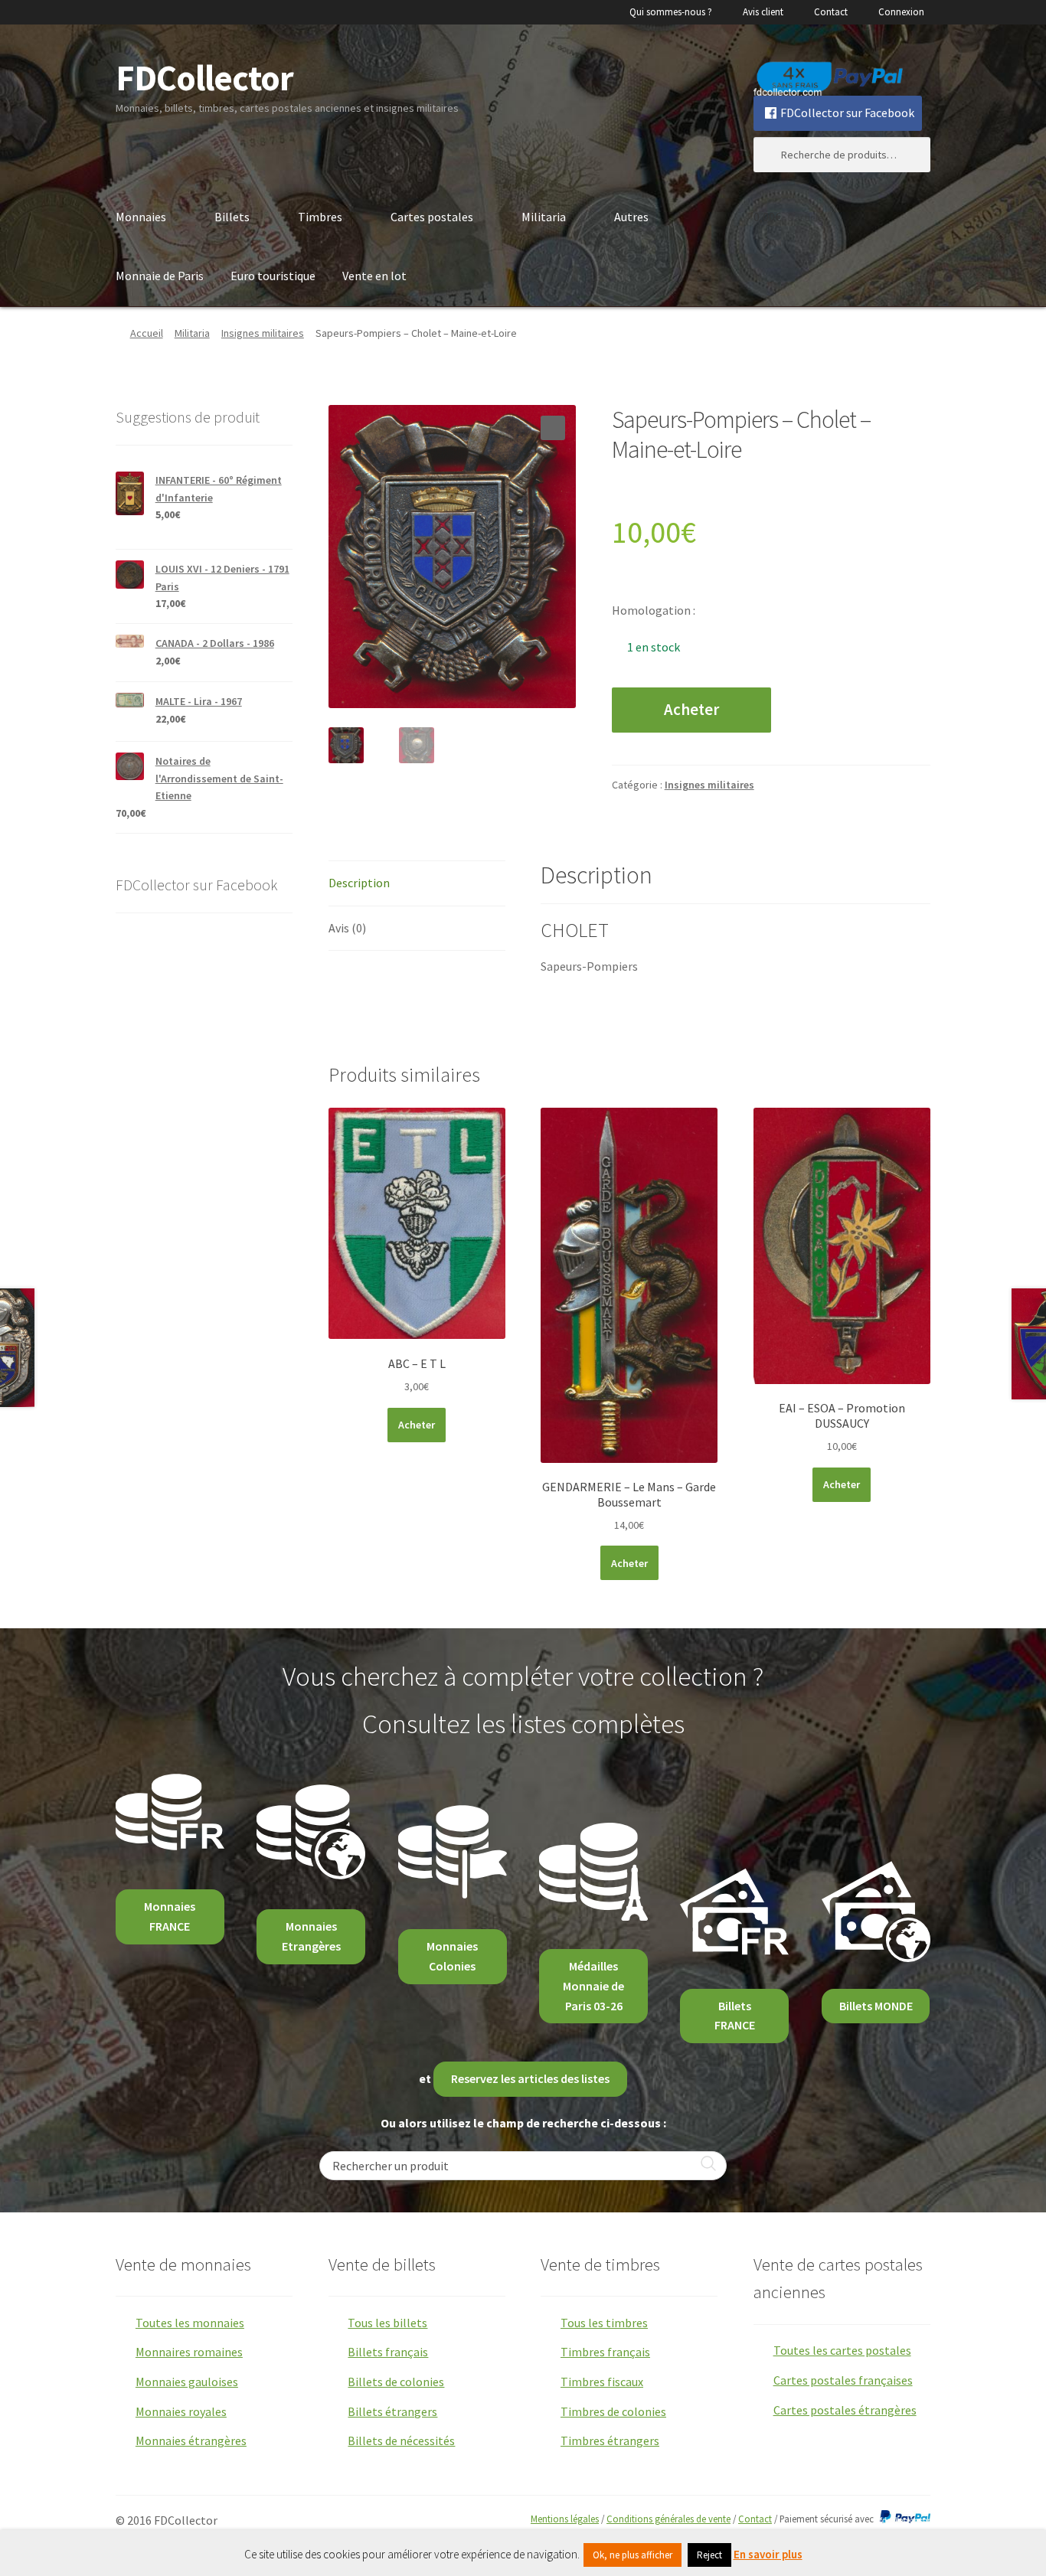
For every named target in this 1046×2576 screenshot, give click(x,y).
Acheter (691, 710)
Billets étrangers (392, 2411)
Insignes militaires (263, 333)
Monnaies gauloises (187, 2382)
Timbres (320, 217)
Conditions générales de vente (668, 2519)
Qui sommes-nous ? (671, 12)
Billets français (388, 2352)
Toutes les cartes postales (842, 2350)
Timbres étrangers (610, 2441)
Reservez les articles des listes (530, 2078)
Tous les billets (387, 2323)
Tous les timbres (604, 2323)
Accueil (147, 333)
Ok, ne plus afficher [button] (633, 2555)
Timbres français (605, 2352)
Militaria (544, 217)
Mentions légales (565, 2519)
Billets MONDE (876, 2006)
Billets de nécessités (401, 2441)
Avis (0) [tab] (347, 928)
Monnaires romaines (189, 2352)
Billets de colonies (396, 2382)
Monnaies (141, 217)
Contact (831, 12)
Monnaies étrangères (191, 2441)
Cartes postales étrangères (845, 2410)
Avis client (763, 12)
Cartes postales (432, 217)
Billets (232, 217)
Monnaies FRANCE (170, 1916)
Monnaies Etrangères (311, 1936)
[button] (553, 428)
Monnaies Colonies (452, 1956)
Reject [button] (709, 2555)
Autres (631, 217)
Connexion (901, 12)
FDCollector (204, 78)
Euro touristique (273, 276)
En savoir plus (768, 2554)
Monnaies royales (181, 2411)
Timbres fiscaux (602, 2382)
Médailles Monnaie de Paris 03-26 (593, 1986)
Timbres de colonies (613, 2411)
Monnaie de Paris (160, 276)
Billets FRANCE (735, 2016)
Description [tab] (359, 883)
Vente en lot (374, 276)
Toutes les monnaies (190, 2323)
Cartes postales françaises (843, 2380)
